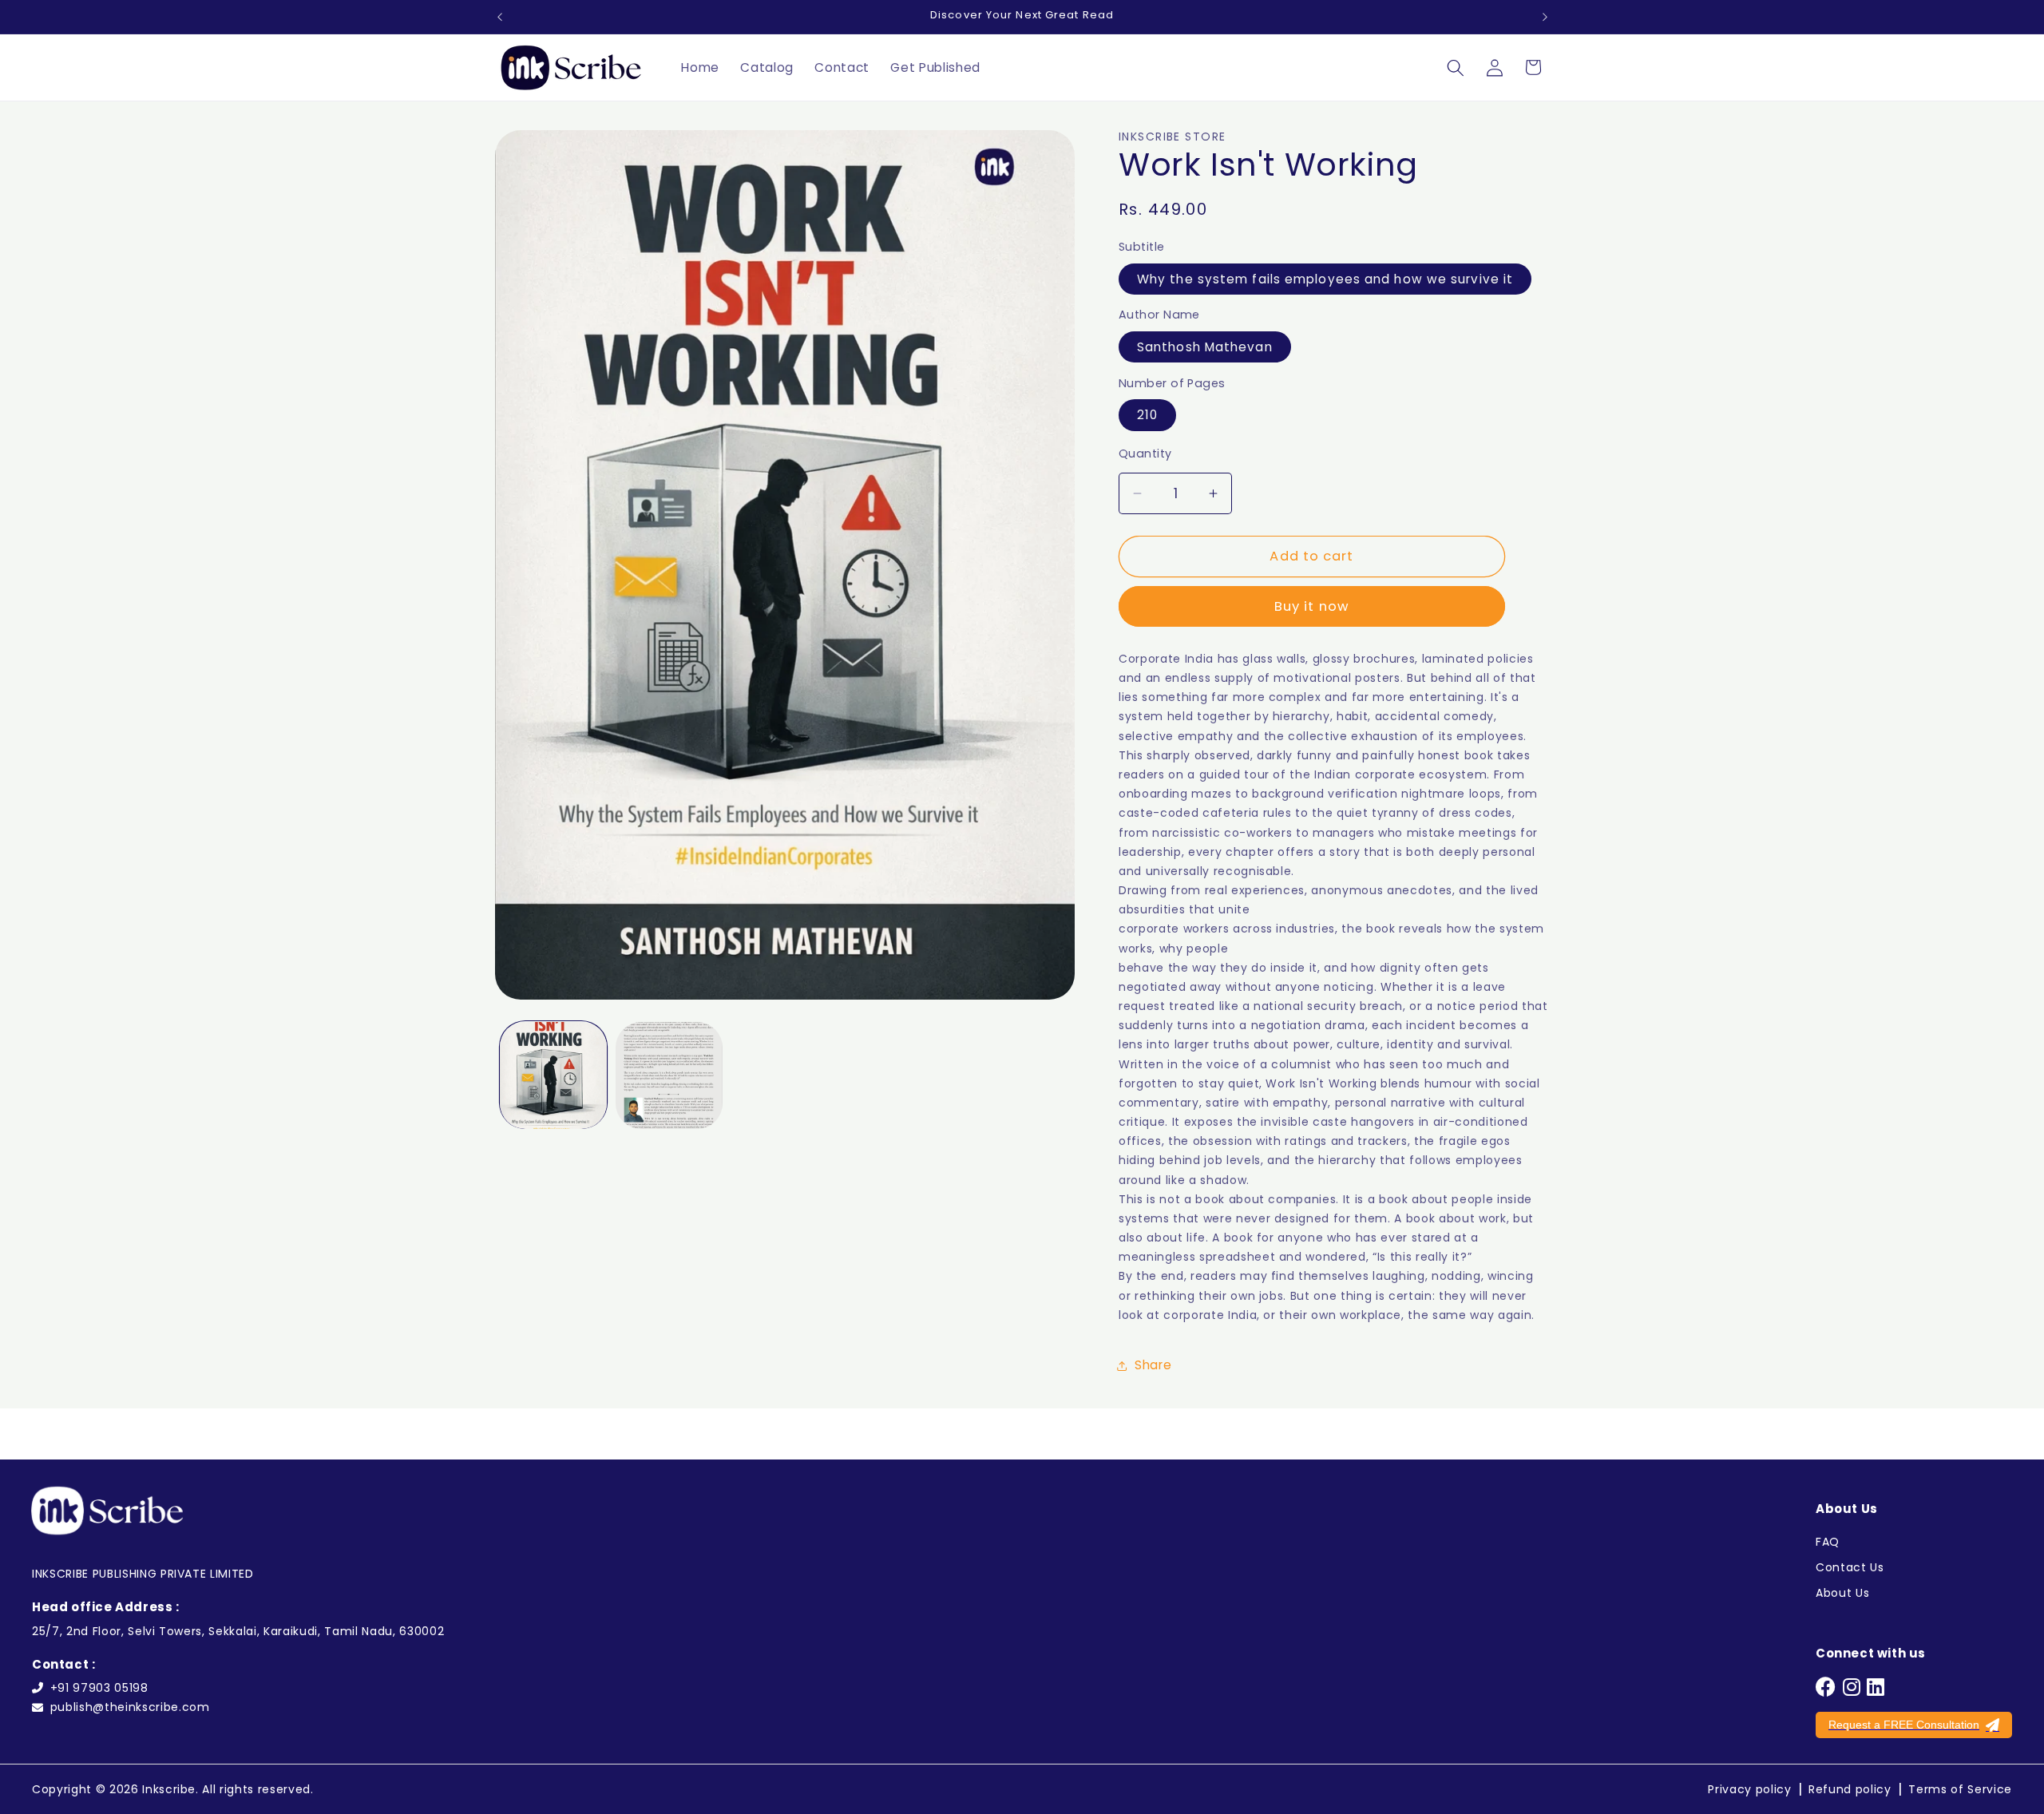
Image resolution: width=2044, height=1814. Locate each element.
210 (1147, 416)
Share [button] (1153, 1366)
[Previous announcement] (500, 17)
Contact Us (1850, 1567)
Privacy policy (1749, 1789)
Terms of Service (1960, 1789)
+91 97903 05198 (99, 1688)
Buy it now (1312, 607)
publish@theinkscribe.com (130, 1707)
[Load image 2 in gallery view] (669, 1075)
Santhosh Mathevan (1205, 347)
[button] (1456, 67)
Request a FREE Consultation (1904, 1725)
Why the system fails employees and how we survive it (1325, 279)
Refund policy (1850, 1789)
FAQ (1828, 1542)
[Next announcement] (1545, 17)
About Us (1842, 1593)
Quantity (1145, 454)
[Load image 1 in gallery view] (553, 1075)
